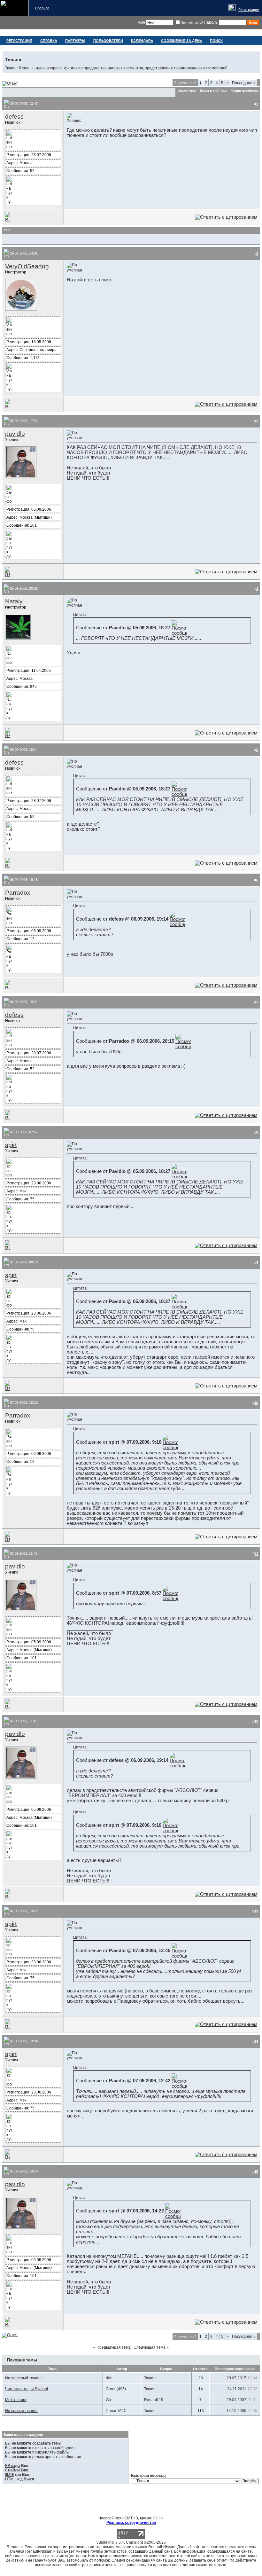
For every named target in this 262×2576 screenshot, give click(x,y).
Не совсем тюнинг (21, 2411)
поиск (105, 280)
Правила (42, 8)
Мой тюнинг (16, 2400)
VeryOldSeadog (27, 266)
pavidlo (15, 434)
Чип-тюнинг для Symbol (27, 2389)
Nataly (14, 601)
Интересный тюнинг (23, 2378)
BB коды (13, 2466)
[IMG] (10, 2475)
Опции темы (187, 91)
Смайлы (13, 2470)
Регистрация (249, 10)
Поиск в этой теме (214, 91)
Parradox (18, 893)
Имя (141, 22)
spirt (11, 1145)
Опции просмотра (245, 91)
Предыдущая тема (114, 2347)
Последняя (244, 83)
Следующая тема (150, 2347)
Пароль (211, 22)
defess (14, 117)
